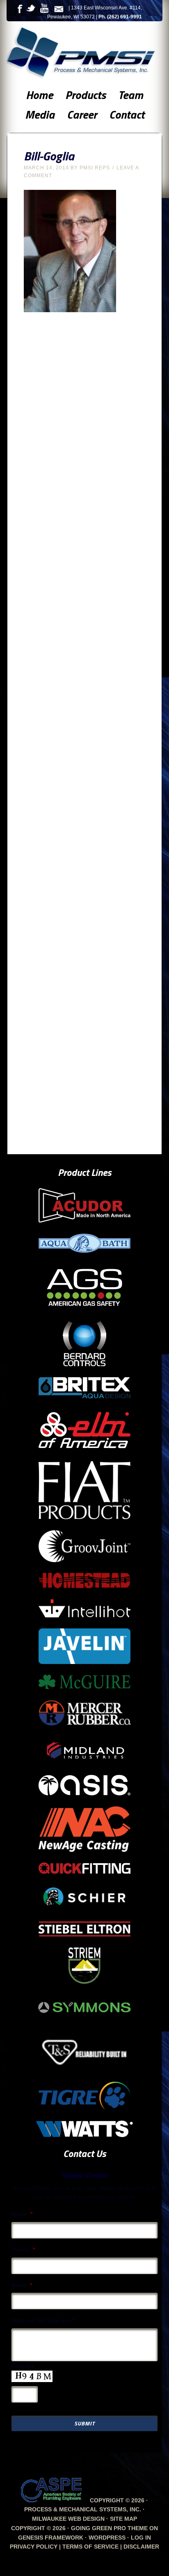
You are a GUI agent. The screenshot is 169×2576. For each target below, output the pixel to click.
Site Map (123, 2519)
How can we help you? (43, 2320)
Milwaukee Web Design (68, 2519)
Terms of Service (90, 2547)
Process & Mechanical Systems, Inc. (87, 54)
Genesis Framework (51, 2538)
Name (22, 2214)
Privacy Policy (34, 2547)
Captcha (23, 2366)
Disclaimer (141, 2547)
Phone (23, 2249)
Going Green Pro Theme (109, 2528)
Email (22, 2285)
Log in (141, 2538)
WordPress (107, 2538)
